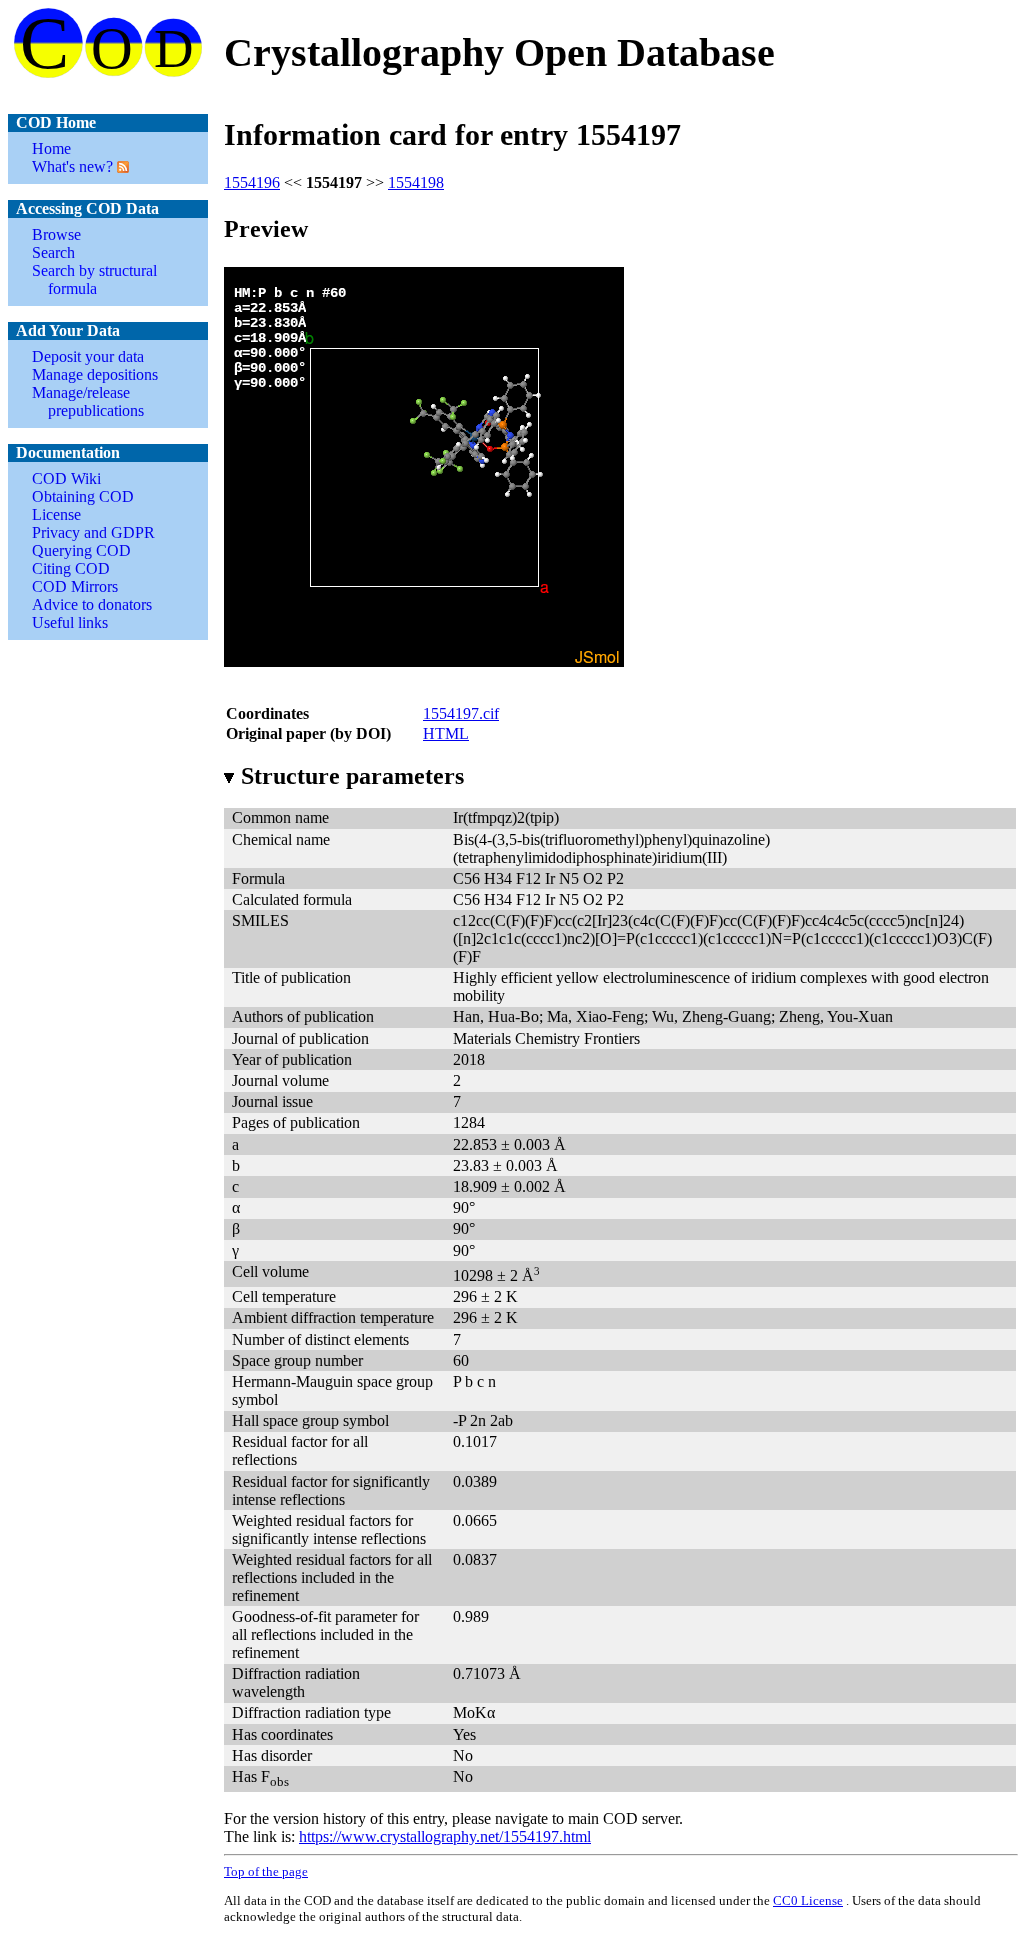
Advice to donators (92, 604)
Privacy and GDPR (93, 532)
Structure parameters (352, 776)
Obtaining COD (83, 496)
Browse (56, 234)
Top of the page (266, 1871)
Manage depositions (95, 374)
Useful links (70, 622)
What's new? (72, 166)
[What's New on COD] (121, 166)
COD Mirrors (75, 586)
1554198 (416, 182)
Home (51, 148)
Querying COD (81, 550)
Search (53, 252)
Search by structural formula (94, 279)
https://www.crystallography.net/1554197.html (445, 1836)
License (56, 514)
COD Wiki (66, 478)
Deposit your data (88, 356)
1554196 (252, 182)
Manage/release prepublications (88, 401)
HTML (446, 733)
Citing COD (71, 568)
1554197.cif (461, 713)
